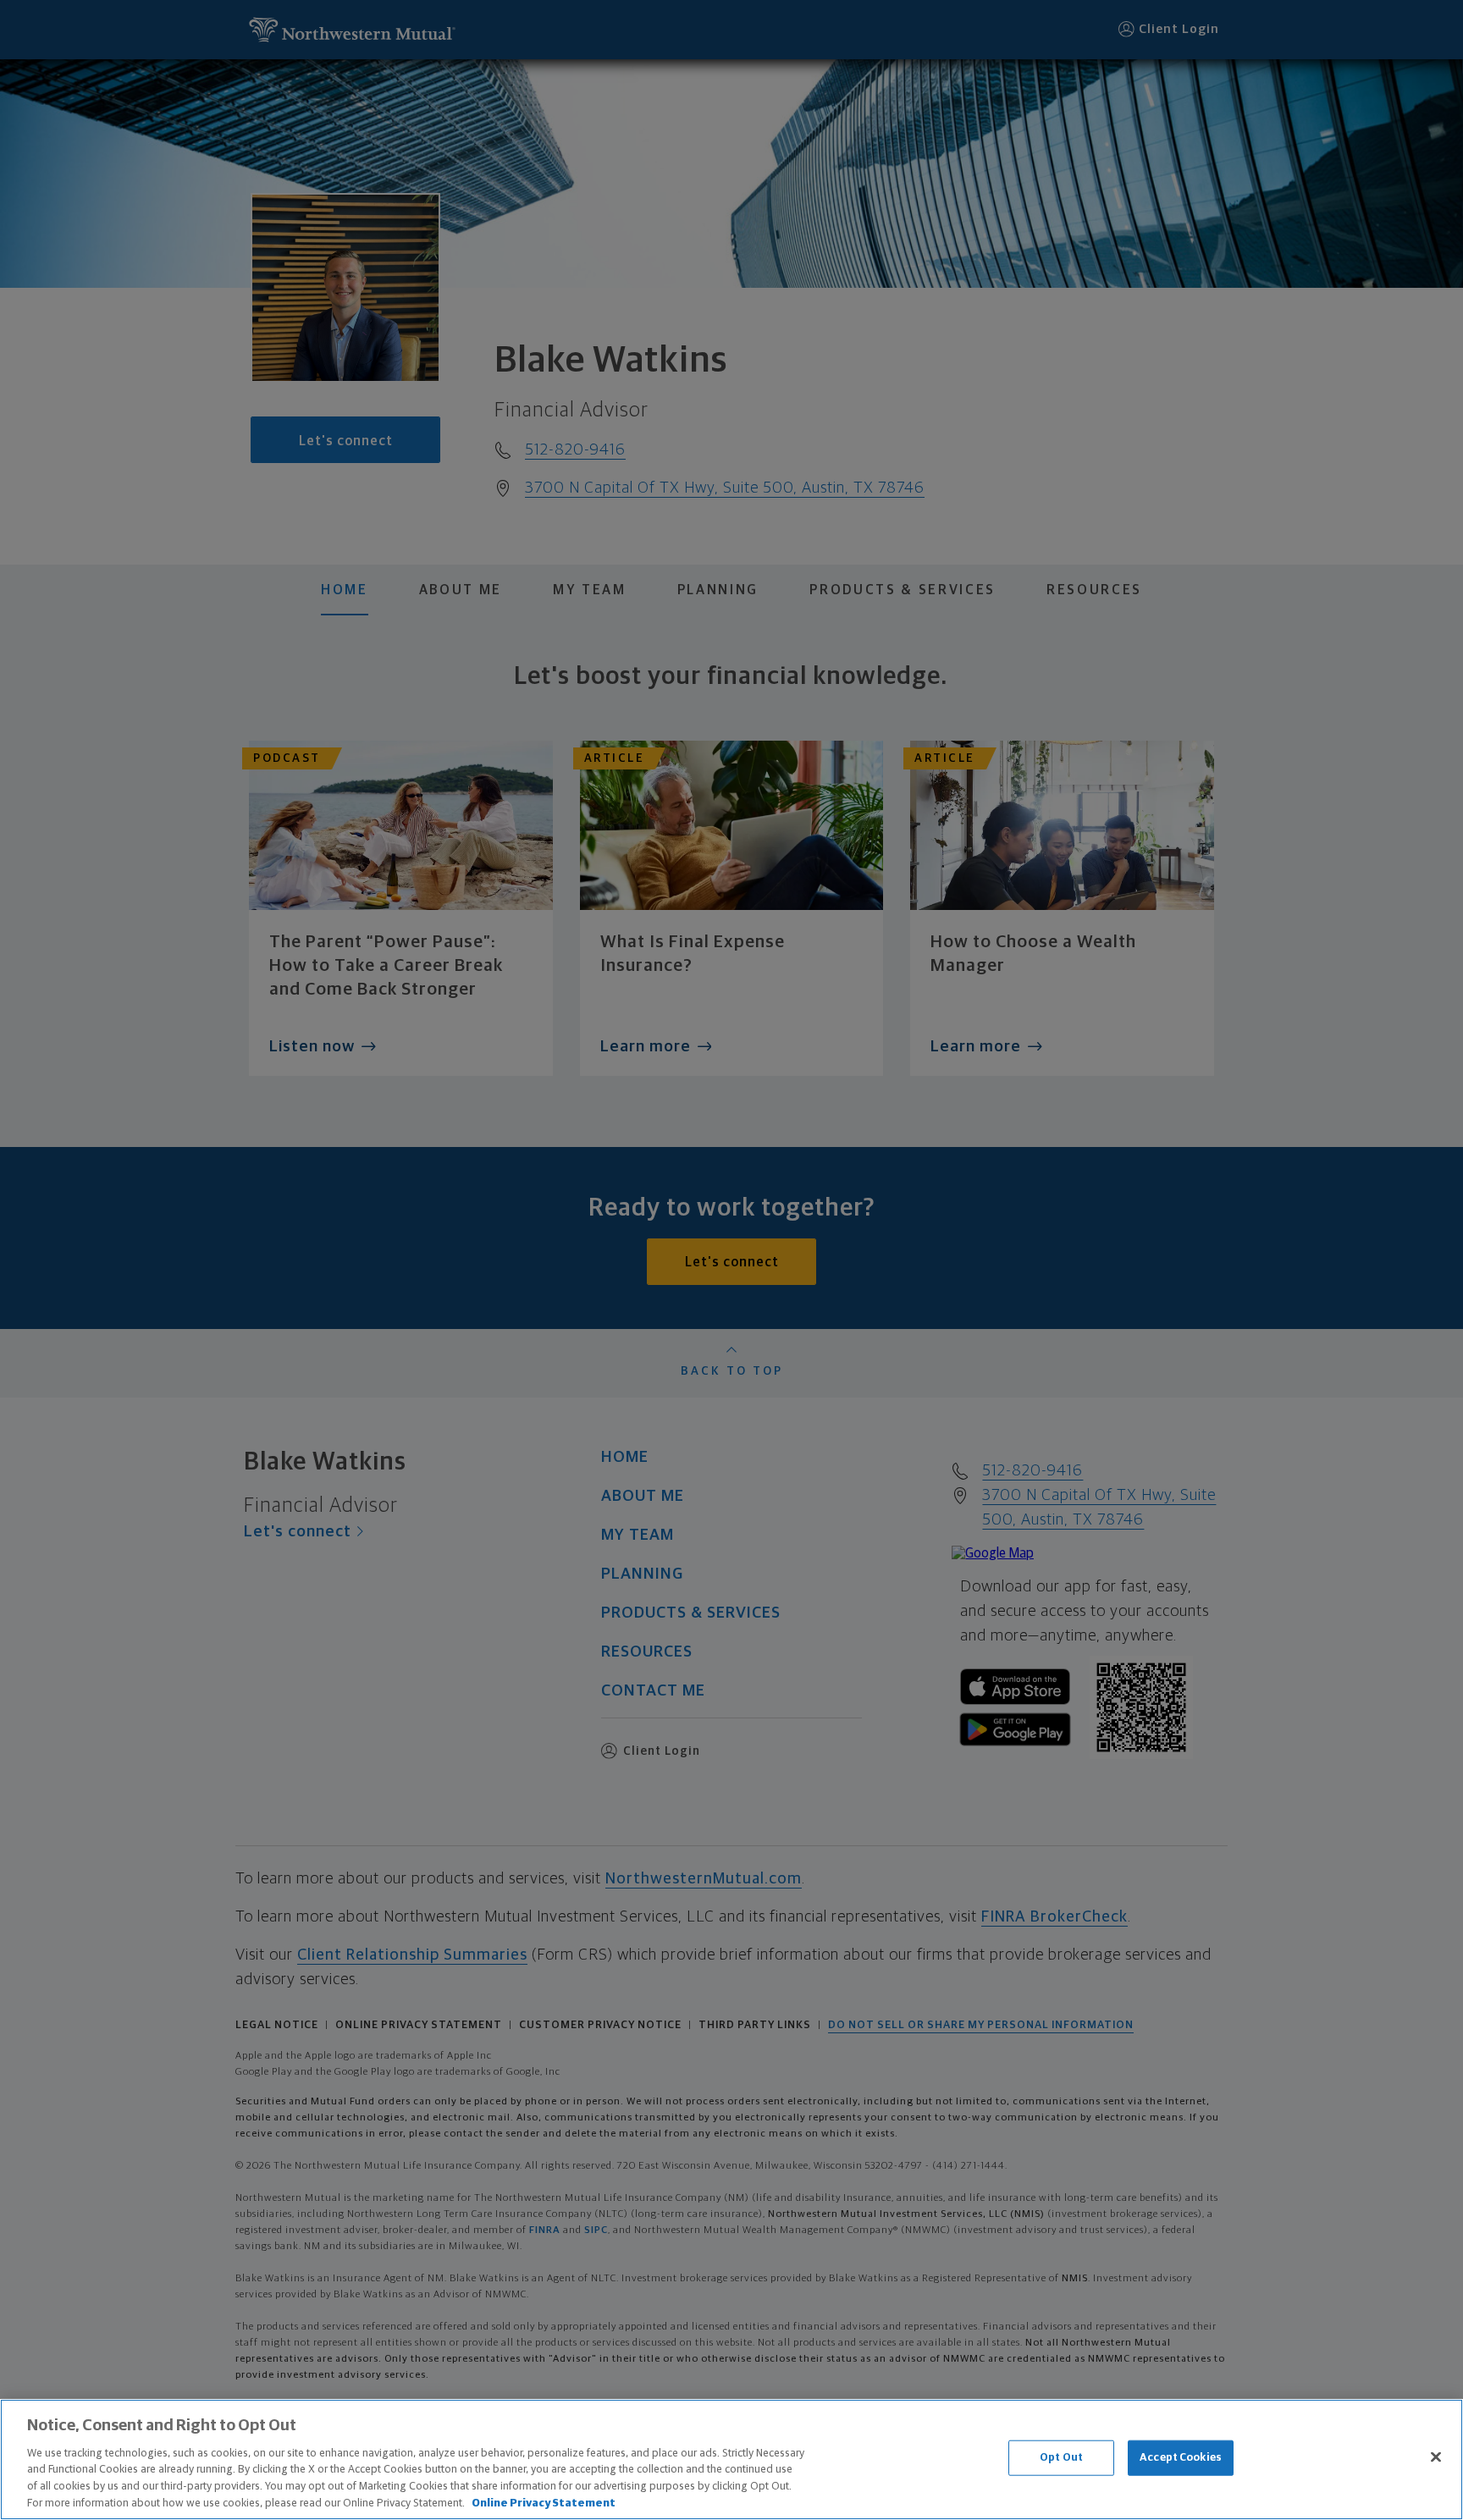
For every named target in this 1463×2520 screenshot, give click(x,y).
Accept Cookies (1181, 2458)
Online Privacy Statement (544, 2503)
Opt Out (1061, 2458)
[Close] (1436, 2457)
